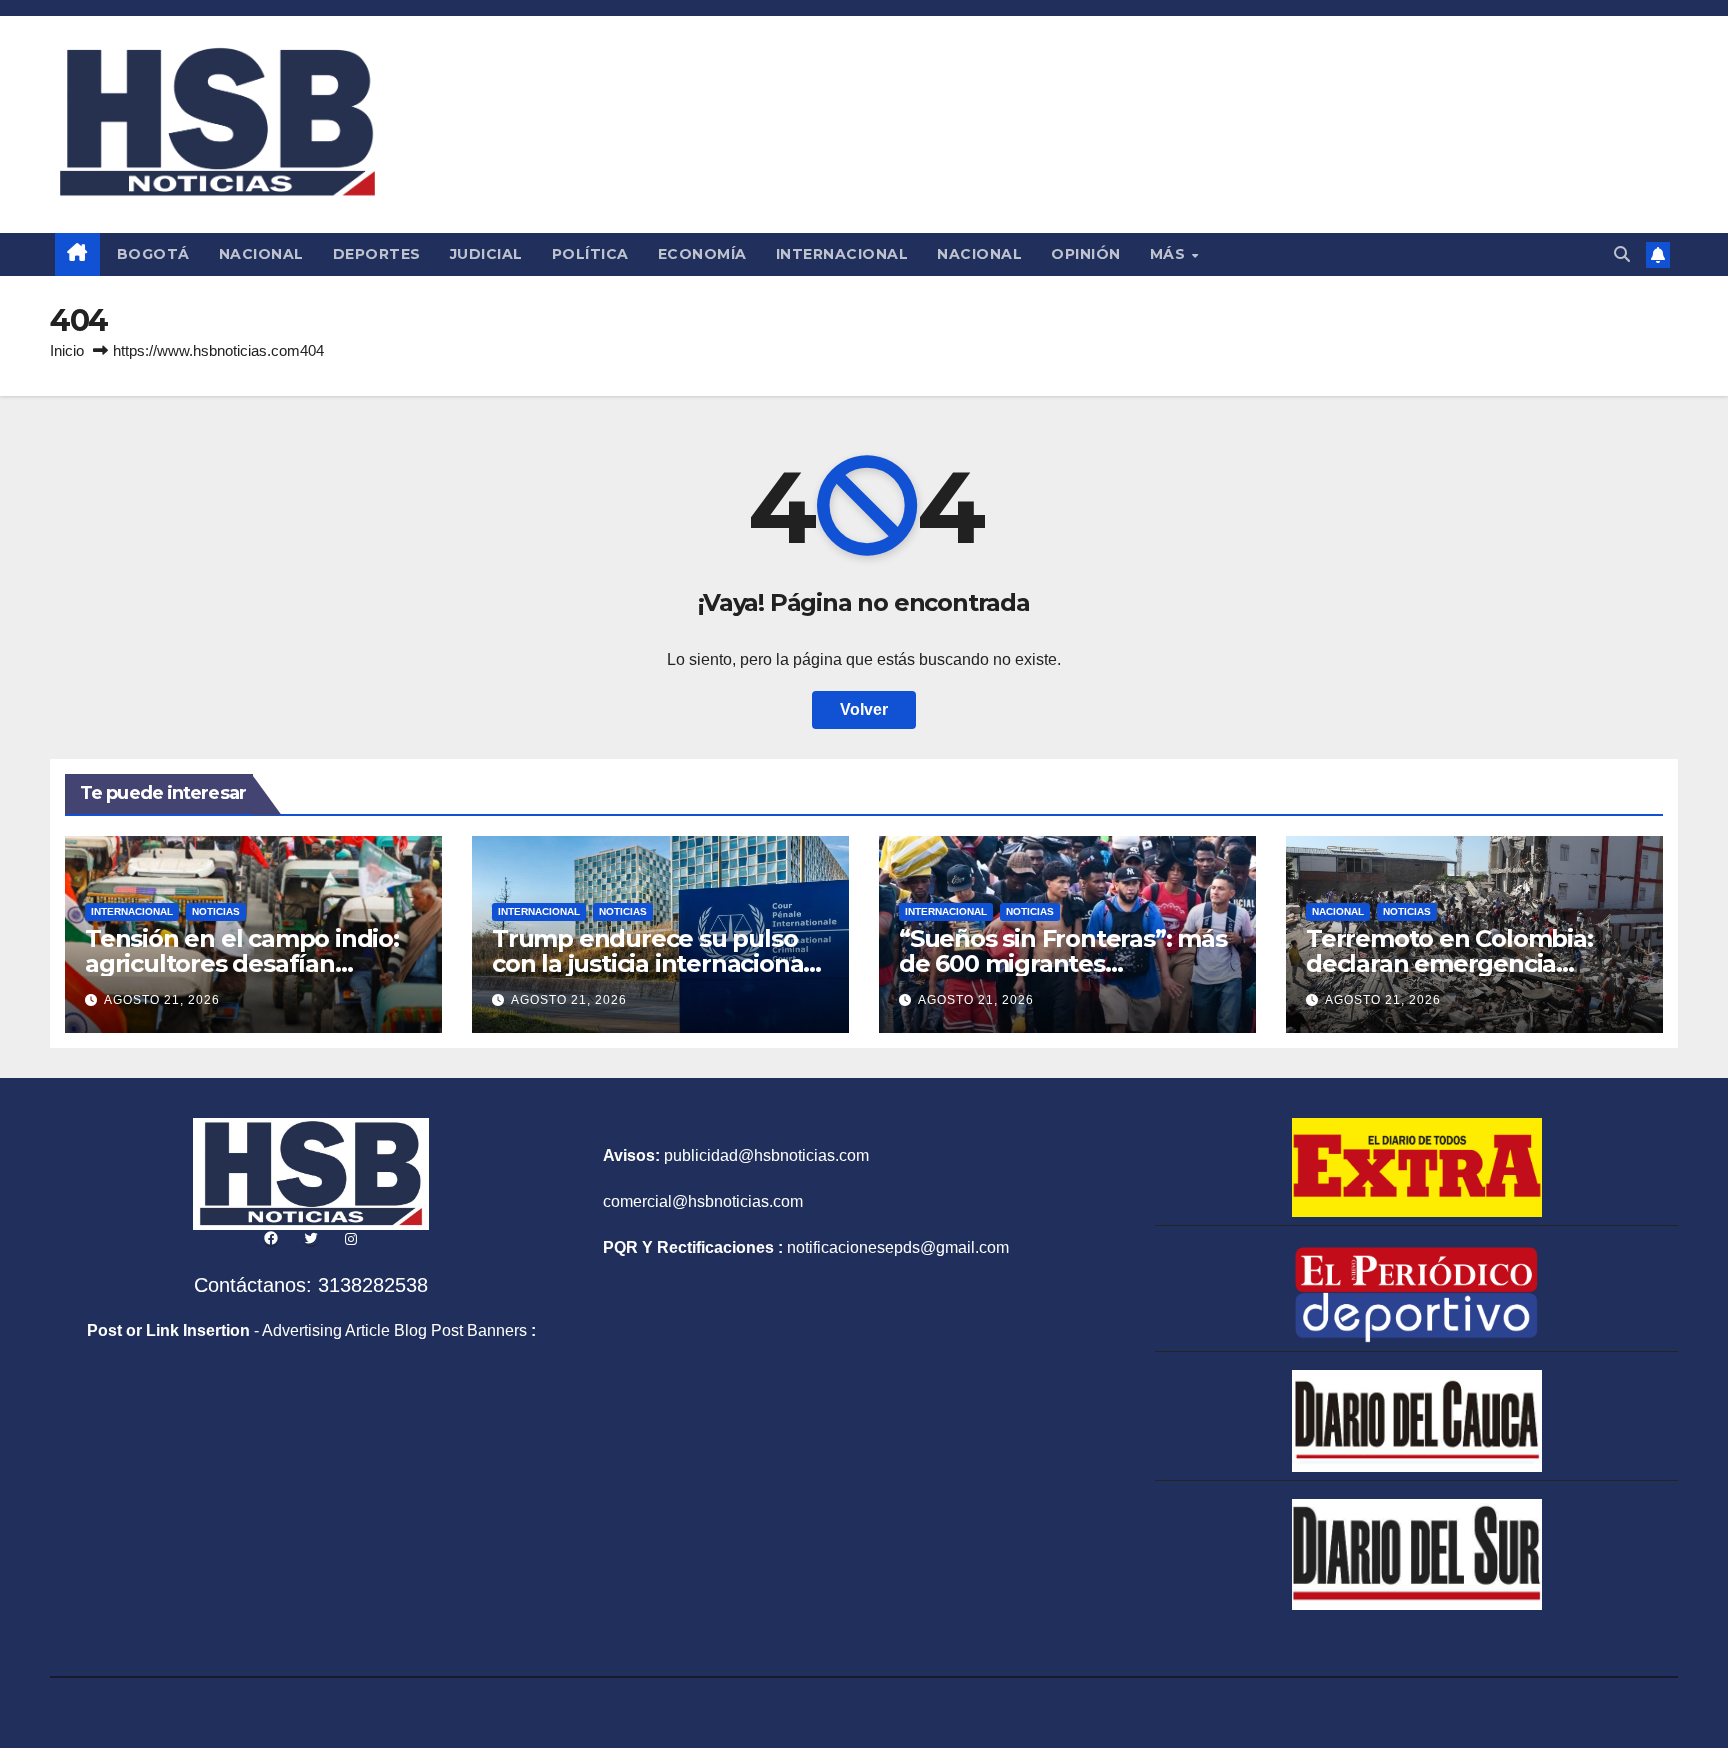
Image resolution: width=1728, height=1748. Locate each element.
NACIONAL (261, 254)
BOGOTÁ (153, 254)
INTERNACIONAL (842, 254)
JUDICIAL (486, 254)
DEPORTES (377, 254)
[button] (1622, 254)
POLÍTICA (590, 254)
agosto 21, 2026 (162, 1000)
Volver (864, 709)
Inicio (67, 350)
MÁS (1170, 254)
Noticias (216, 911)
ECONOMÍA (702, 254)
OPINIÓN (1086, 254)
